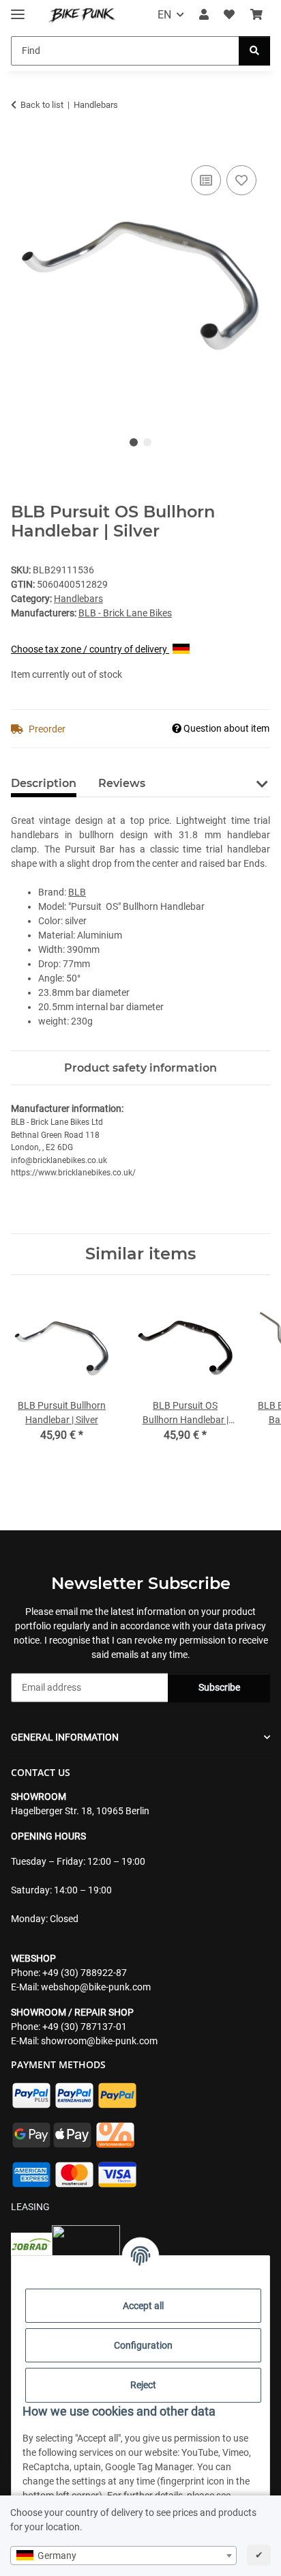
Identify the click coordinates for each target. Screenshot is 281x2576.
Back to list (42, 105)
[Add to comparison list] (206, 180)
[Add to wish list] (241, 180)
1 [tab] (134, 442)
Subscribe (219, 1687)
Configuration (143, 2345)
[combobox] (123, 2556)
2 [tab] (147, 442)
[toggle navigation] (18, 9)
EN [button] (164, 15)
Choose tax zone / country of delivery (90, 649)
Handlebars (78, 599)
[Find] (254, 51)
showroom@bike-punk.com (99, 2041)
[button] (204, 15)
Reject (143, 2385)
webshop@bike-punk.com (96, 1987)
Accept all (143, 2306)
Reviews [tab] (122, 783)
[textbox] (123, 2556)
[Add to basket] (22, 147)
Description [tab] (44, 783)
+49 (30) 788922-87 (85, 1973)
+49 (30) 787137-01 (85, 2027)
